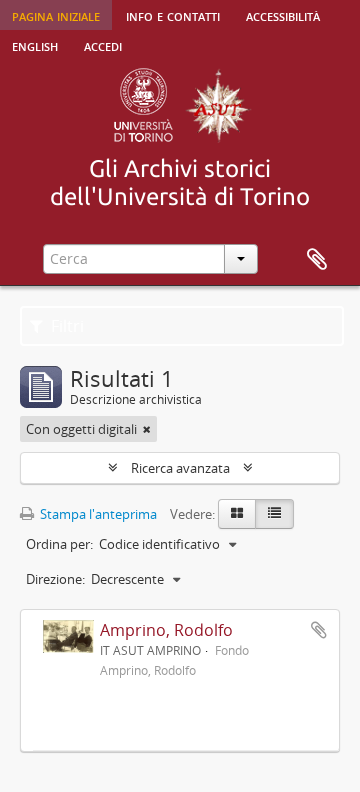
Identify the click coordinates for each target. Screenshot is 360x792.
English (35, 45)
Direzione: (55, 579)
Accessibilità (283, 15)
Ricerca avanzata (180, 468)
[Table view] (274, 514)
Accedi (103, 45)
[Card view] (237, 514)
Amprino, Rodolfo (166, 630)
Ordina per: (59, 544)
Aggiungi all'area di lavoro (319, 630)
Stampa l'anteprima (97, 514)
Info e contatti (173, 15)
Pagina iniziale (56, 15)
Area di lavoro (317, 260)
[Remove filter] (147, 429)
